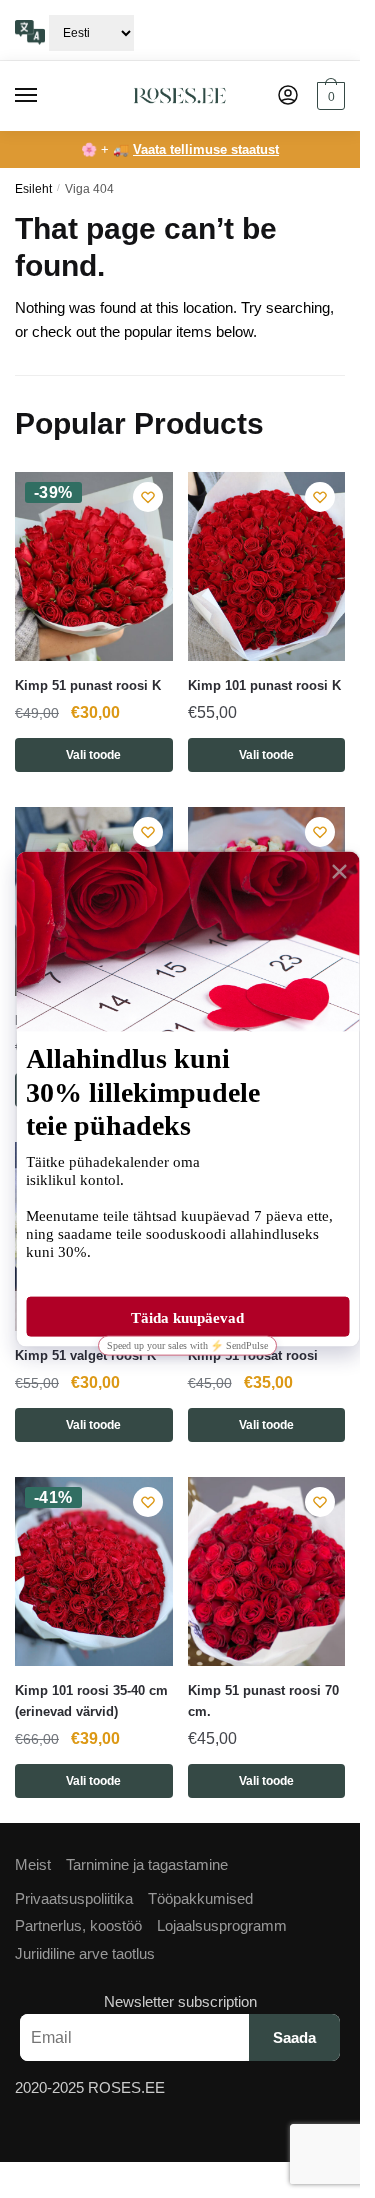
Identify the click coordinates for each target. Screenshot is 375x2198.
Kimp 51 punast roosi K (88, 685)
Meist (33, 1864)
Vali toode (93, 755)
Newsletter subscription (180, 2001)
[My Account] (288, 96)
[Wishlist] (148, 497)
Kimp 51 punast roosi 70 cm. (263, 1701)
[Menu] (45, 96)
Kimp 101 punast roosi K (264, 685)
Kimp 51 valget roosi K (85, 1355)
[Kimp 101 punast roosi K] (267, 566)
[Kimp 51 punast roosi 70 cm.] (267, 1571)
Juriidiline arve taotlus (85, 1953)
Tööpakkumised (200, 1898)
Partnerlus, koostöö (78, 1925)
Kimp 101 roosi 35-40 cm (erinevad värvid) (91, 1701)
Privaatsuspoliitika (74, 1898)
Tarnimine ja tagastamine (147, 1864)
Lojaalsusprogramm (222, 1925)
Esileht (33, 189)
